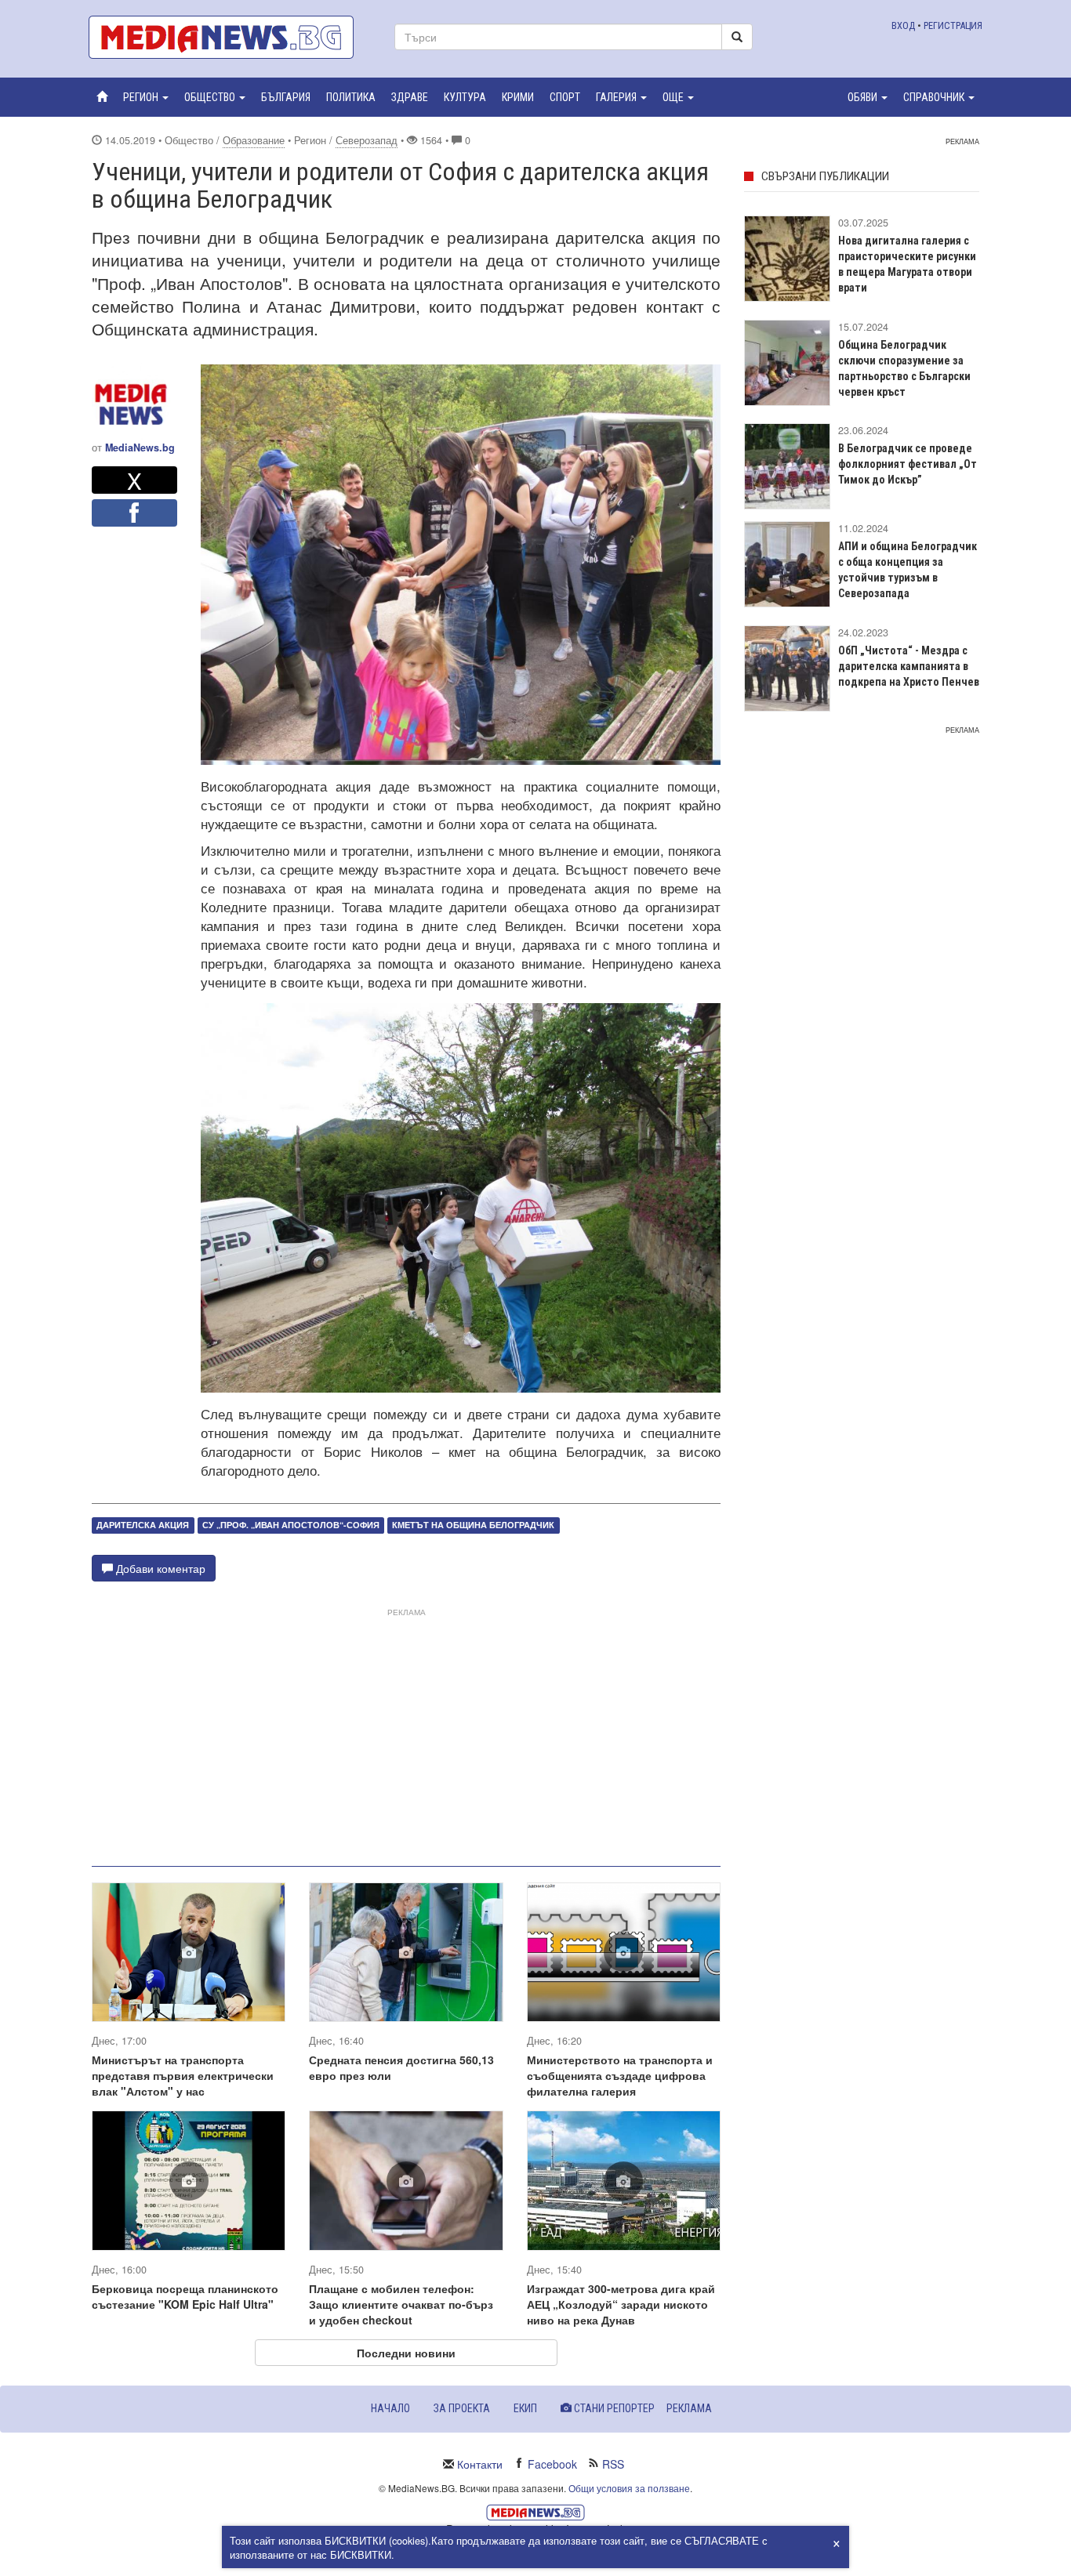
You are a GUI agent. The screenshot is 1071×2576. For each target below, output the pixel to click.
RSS (613, 2464)
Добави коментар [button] (159, 1568)
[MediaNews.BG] (230, 37)
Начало (390, 2408)
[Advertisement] (406, 1731)
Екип (525, 2408)
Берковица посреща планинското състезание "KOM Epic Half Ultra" (185, 2296)
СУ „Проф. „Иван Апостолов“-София (291, 1525)
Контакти (480, 2464)
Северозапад (367, 140)
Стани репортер (613, 2408)
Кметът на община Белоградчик (473, 1525)
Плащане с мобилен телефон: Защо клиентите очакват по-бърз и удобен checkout (401, 2304)
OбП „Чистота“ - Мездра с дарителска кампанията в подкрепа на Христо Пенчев (909, 666)
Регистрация (953, 25)
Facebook (552, 2464)
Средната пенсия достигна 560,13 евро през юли (401, 2067)
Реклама (689, 2408)
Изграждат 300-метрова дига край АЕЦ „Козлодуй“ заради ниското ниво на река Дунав (621, 2304)
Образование (254, 140)
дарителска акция (143, 1525)
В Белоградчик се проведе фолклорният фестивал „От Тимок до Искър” (908, 464)
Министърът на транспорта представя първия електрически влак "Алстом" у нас (183, 2075)
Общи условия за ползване (629, 2488)
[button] (146, 97)
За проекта (462, 2408)
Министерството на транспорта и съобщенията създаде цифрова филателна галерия (620, 2075)
